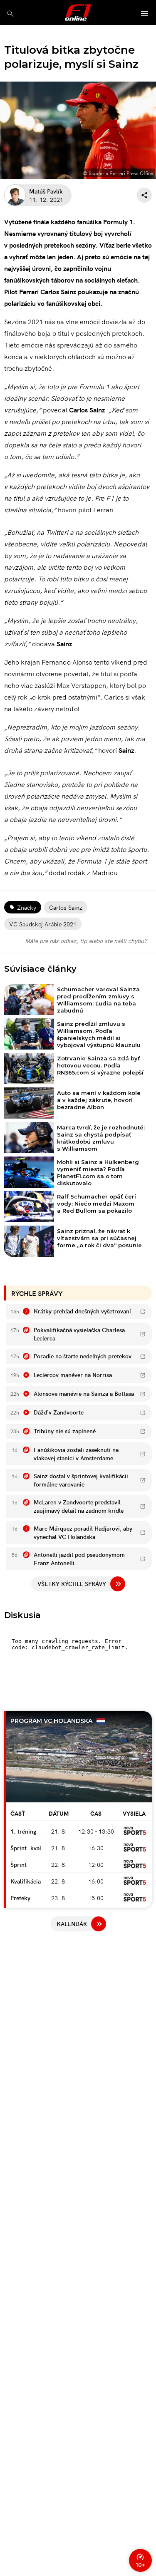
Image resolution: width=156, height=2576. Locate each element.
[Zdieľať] (144, 195)
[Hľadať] (10, 14)
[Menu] (145, 14)
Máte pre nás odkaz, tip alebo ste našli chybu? (86, 941)
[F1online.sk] (78, 12)
